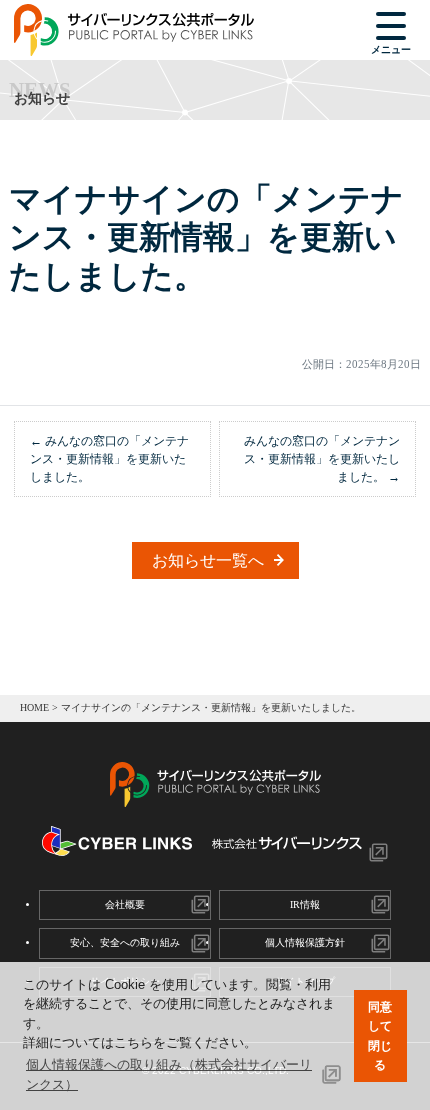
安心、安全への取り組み (125, 942)
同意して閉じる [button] (380, 1036)
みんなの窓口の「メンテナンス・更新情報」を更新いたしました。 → (322, 459)
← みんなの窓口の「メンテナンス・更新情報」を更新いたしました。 (109, 459)
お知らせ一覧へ (208, 560)
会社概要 (125, 904)
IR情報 (305, 904)
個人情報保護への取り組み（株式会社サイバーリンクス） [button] (169, 1074)
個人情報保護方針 (305, 942)
